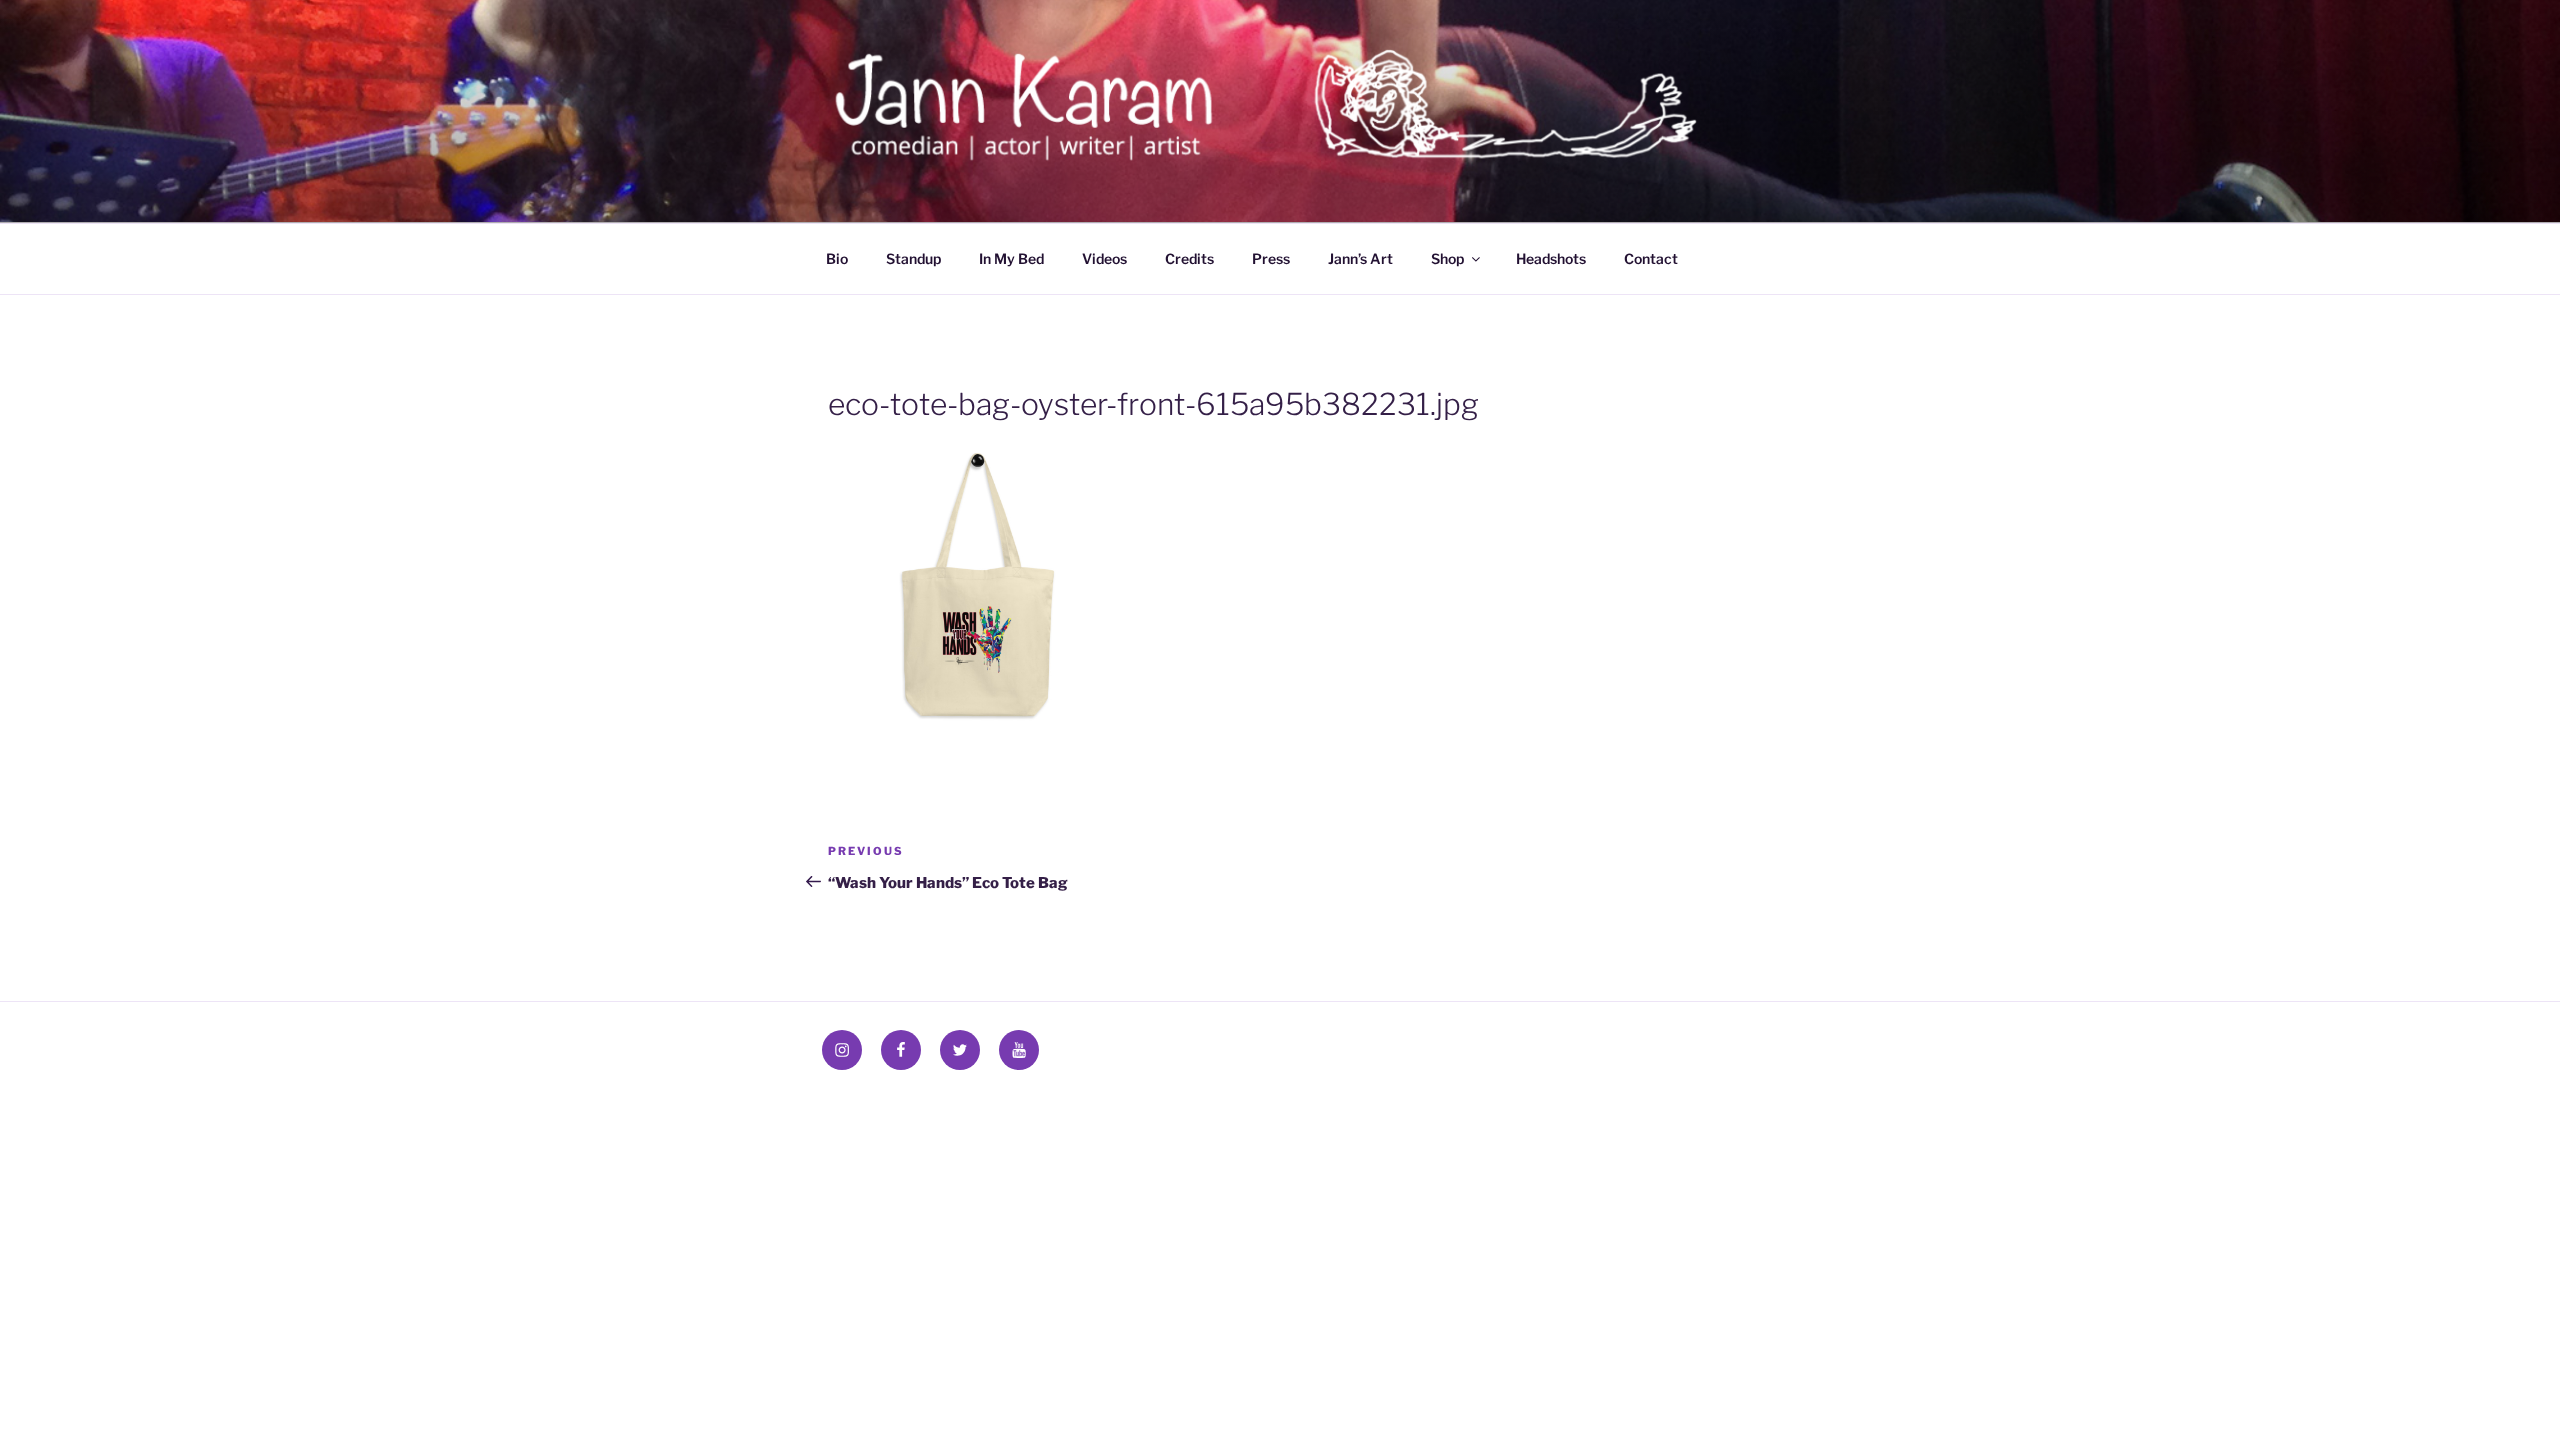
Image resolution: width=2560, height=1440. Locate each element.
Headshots (1551, 258)
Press (1271, 258)
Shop (1447, 258)
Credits (1189, 258)
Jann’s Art (1360, 258)
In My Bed (1011, 258)
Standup (913, 258)
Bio (837, 258)
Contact (1651, 258)
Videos (1104, 258)
